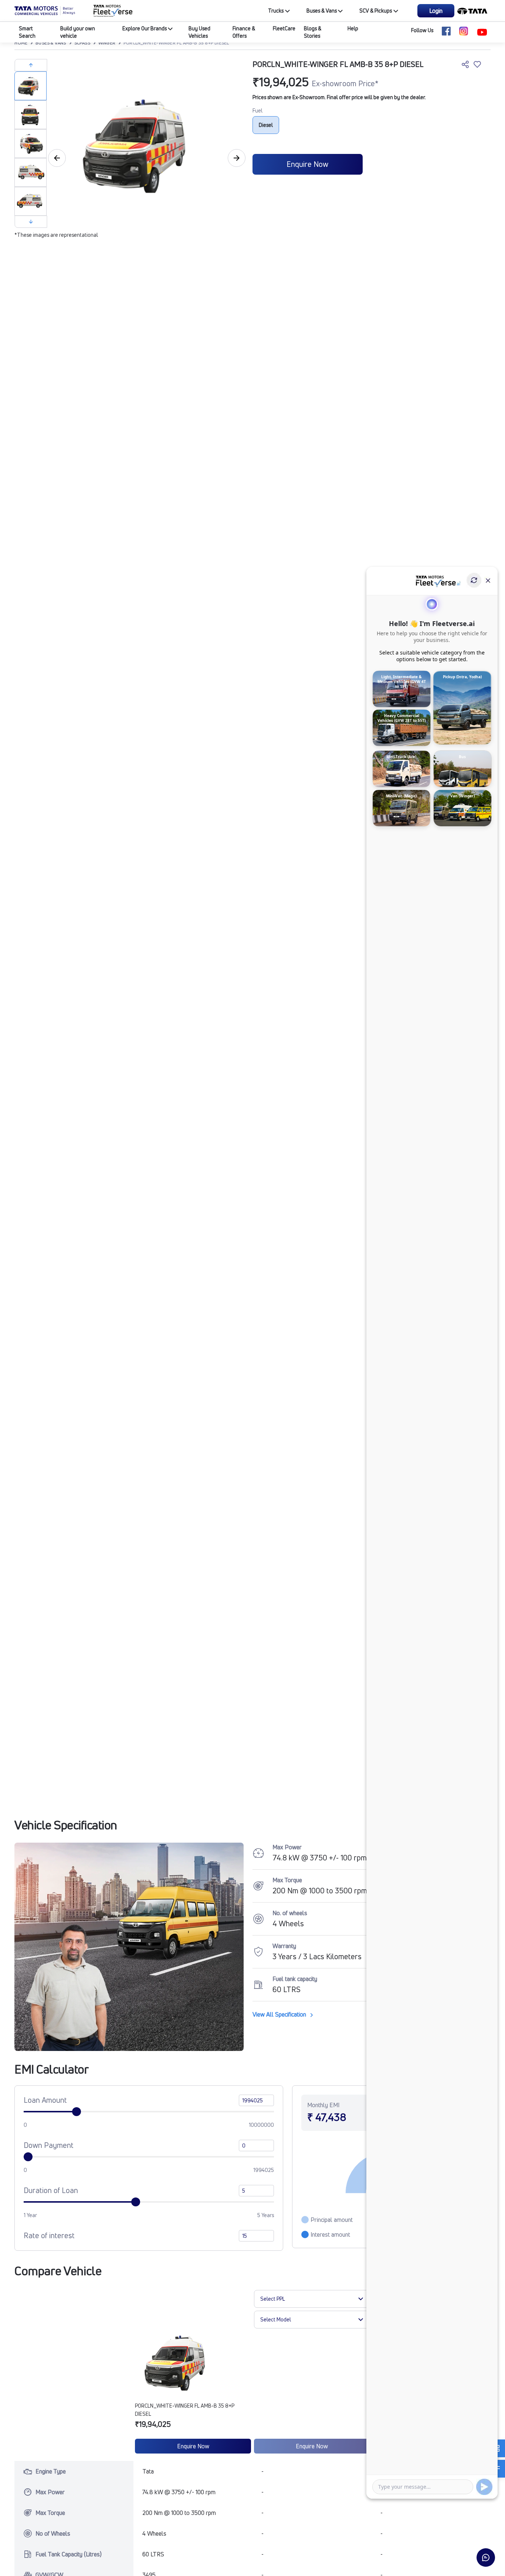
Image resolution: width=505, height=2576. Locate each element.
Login (436, 11)
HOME (21, 43)
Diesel (266, 125)
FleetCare (284, 28)
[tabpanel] (145, 145)
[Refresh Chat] (474, 580)
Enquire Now (307, 164)
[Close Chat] (488, 580)
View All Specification (280, 2014)
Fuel (257, 110)
